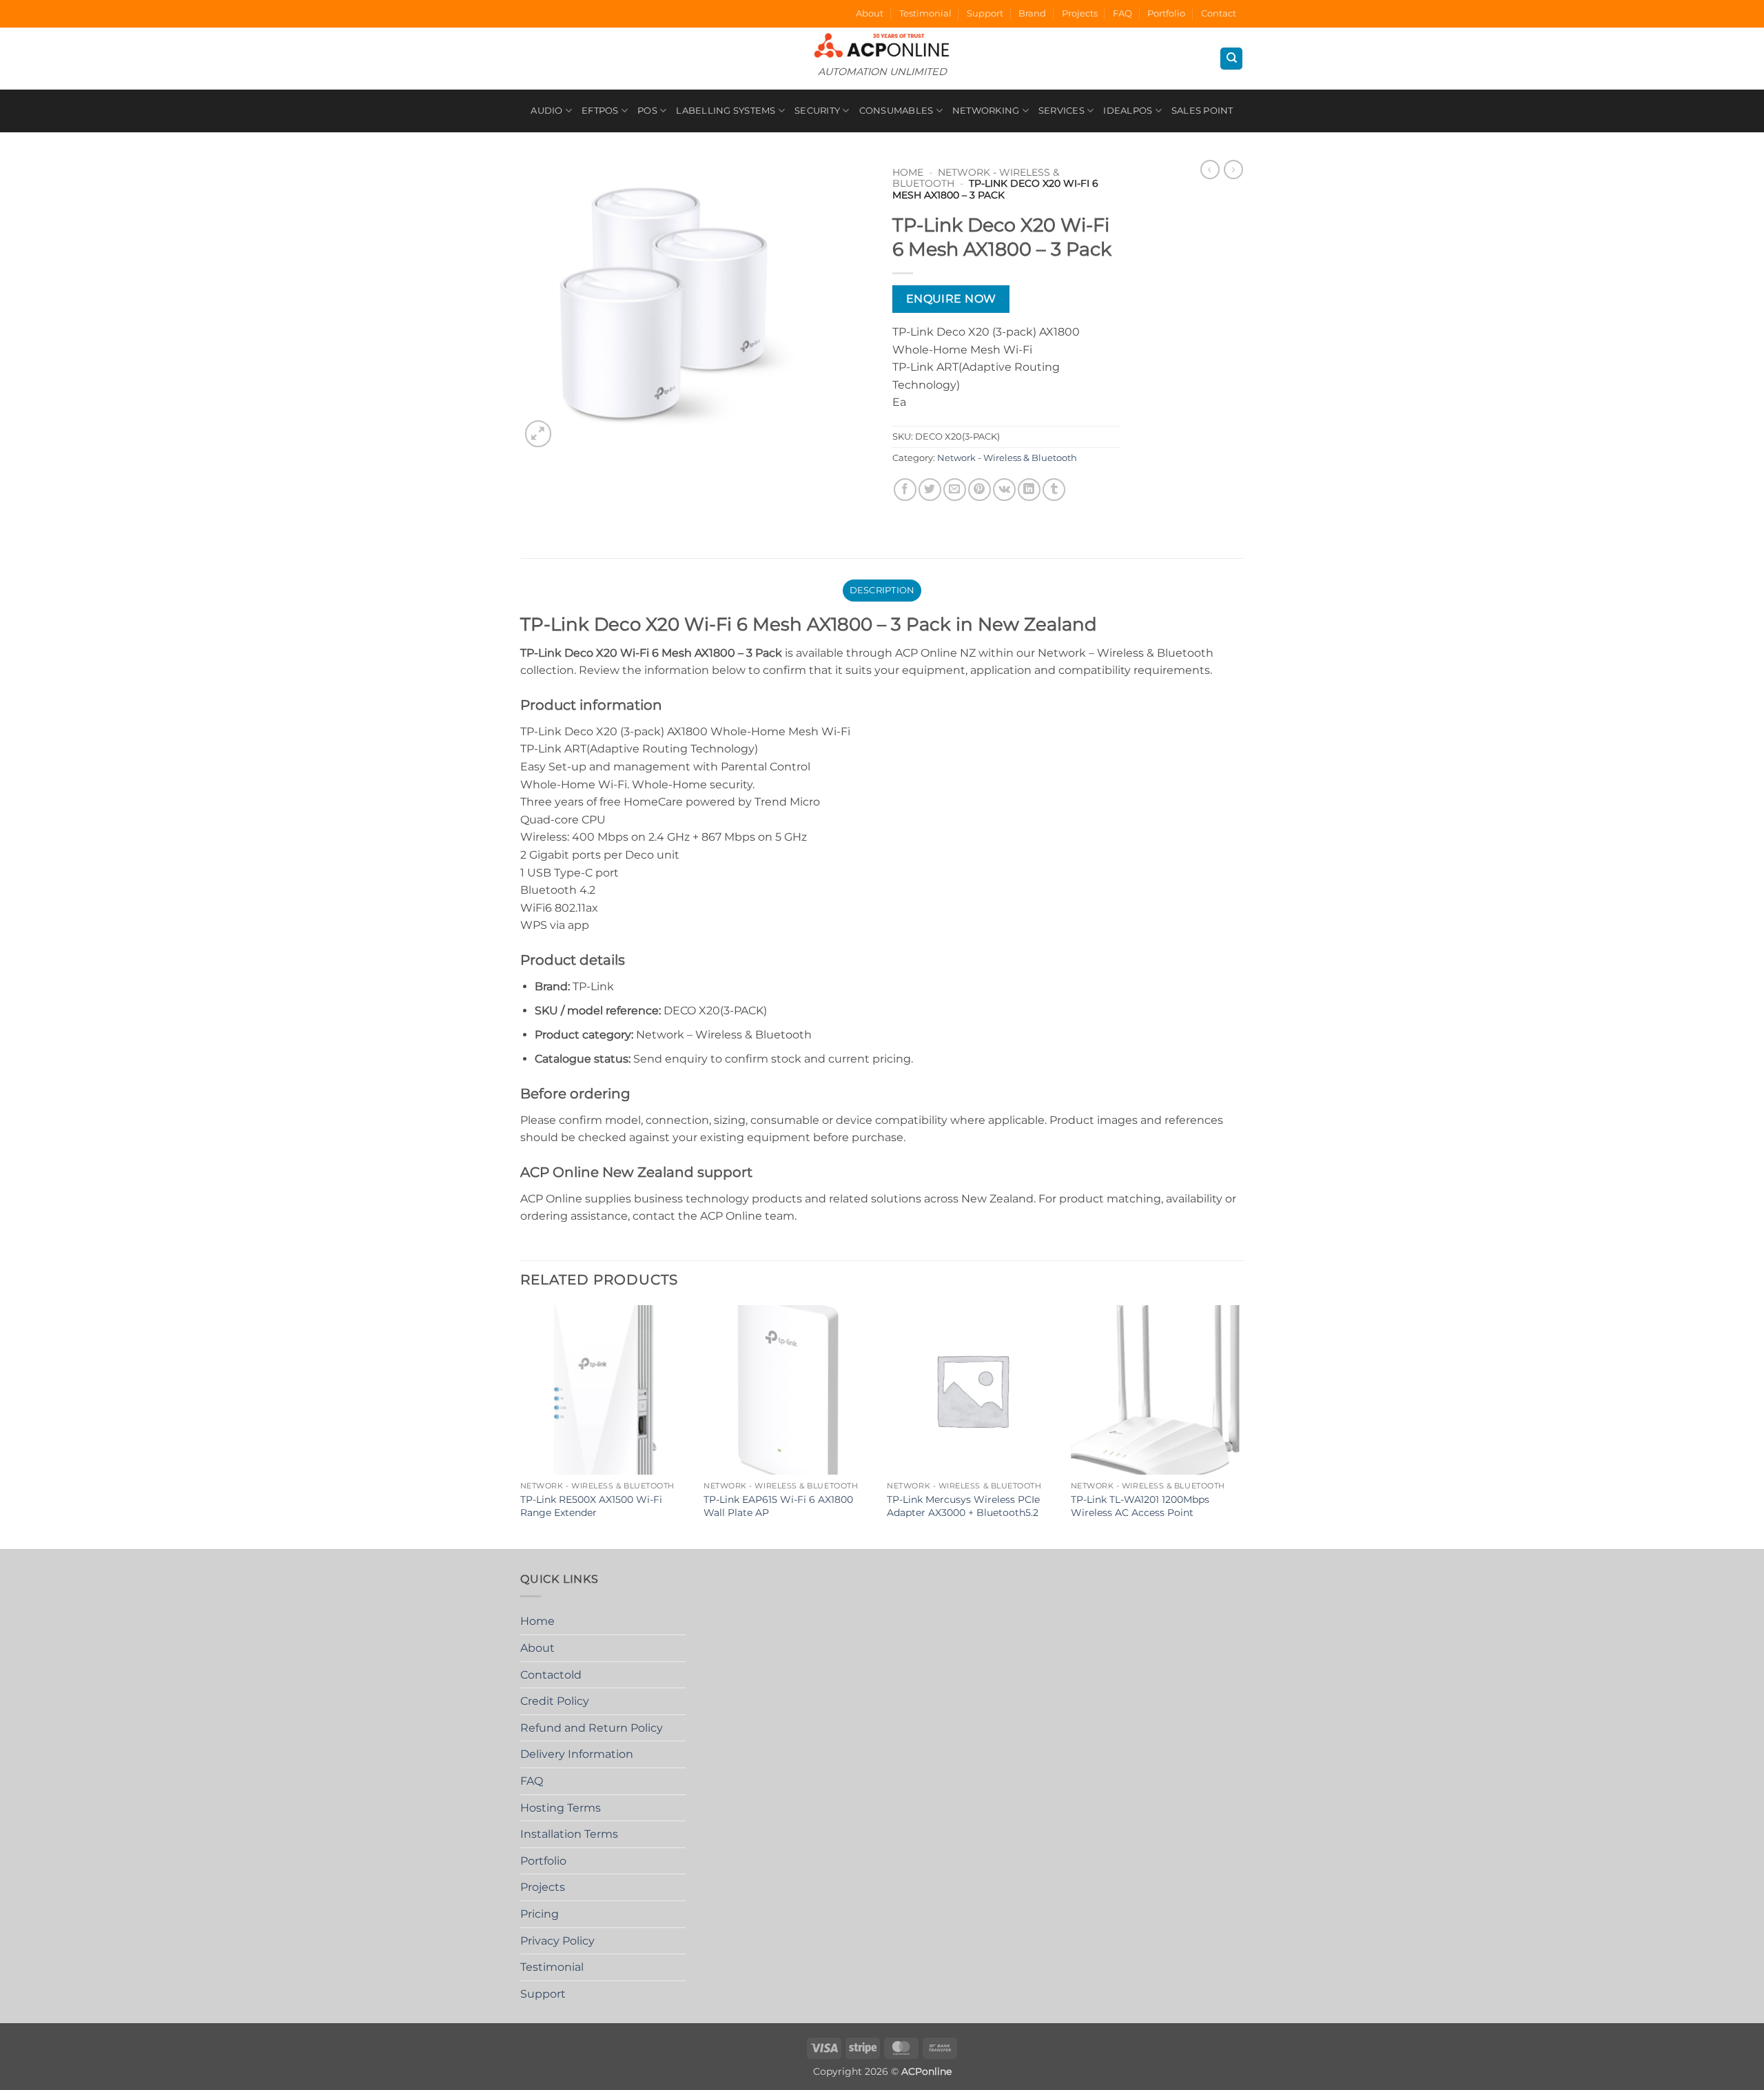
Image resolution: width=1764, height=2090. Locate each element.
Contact (1219, 13)
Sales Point (1202, 111)
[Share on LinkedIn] (1029, 490)
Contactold (551, 1675)
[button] (539, 434)
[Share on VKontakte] (1004, 490)
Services (1062, 111)
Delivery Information (577, 1754)
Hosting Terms (561, 1808)
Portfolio (1166, 13)
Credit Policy (555, 1701)
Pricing (540, 1914)
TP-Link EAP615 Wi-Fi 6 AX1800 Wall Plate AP (778, 1506)
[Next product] (1210, 170)
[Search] (1231, 59)
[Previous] (521, 1426)
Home (908, 172)
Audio (546, 111)
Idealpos (1128, 111)
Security (817, 111)
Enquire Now (951, 299)
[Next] (1240, 1426)
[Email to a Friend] (955, 490)
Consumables (896, 111)
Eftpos (600, 111)
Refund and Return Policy (592, 1728)
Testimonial (925, 13)
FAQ (1122, 13)
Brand (1032, 13)
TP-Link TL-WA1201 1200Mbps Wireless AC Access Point (1140, 1506)
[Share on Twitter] (930, 490)
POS (647, 111)
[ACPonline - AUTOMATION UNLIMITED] (882, 45)
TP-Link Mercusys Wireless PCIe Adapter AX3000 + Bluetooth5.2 (963, 1506)
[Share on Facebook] (905, 490)
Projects (1080, 13)
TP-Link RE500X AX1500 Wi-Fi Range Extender (591, 1506)
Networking (986, 111)
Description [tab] (882, 590)
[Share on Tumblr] (1054, 490)
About (870, 13)
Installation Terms (569, 1834)
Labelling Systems (726, 111)
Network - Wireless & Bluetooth (1007, 458)
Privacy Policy (557, 1941)
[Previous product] (1233, 170)
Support (985, 13)
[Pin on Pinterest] (980, 490)
